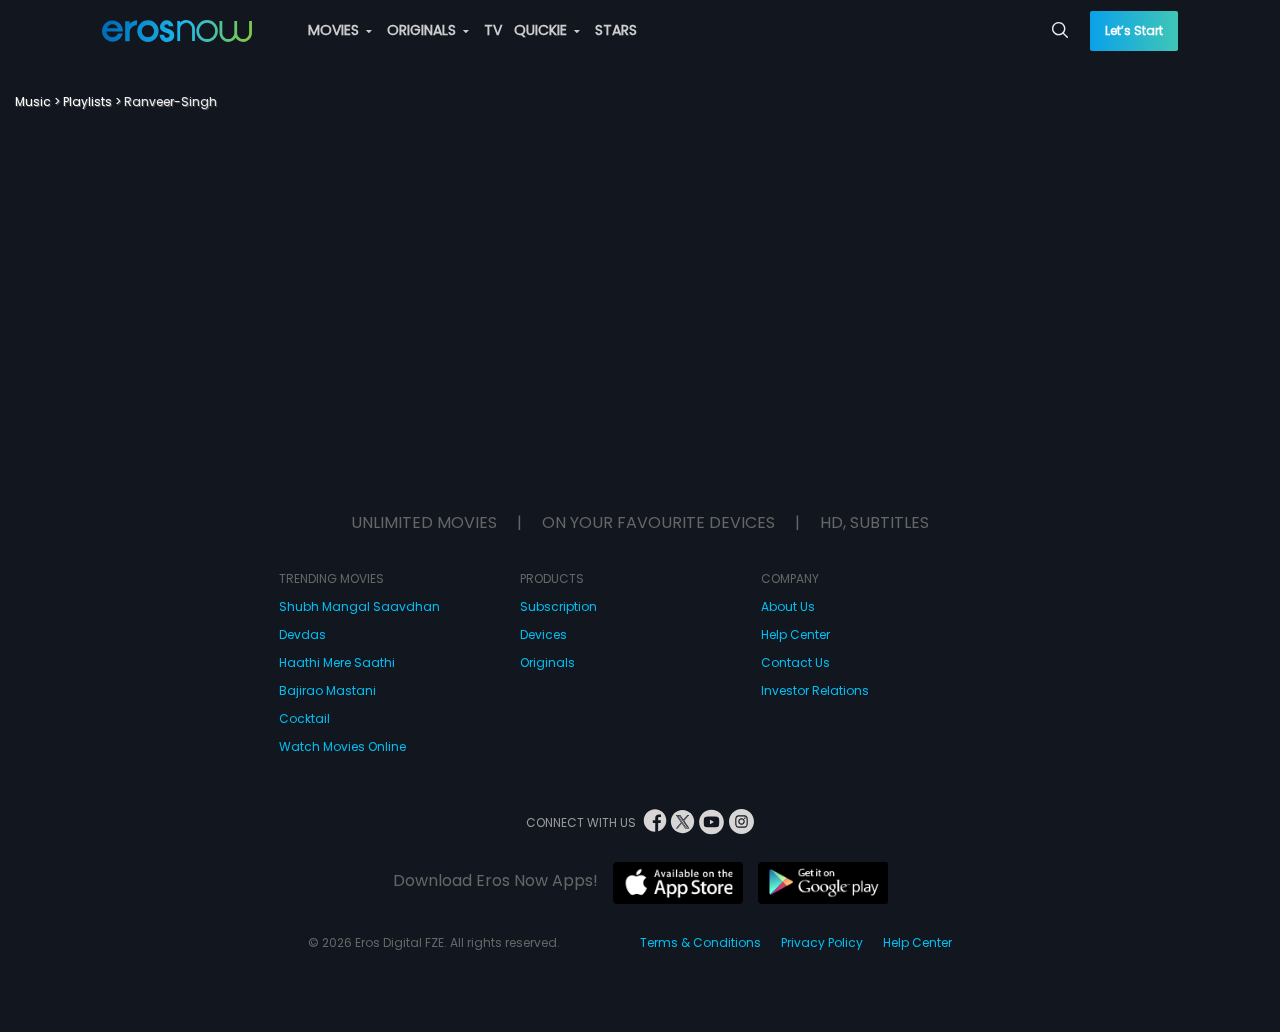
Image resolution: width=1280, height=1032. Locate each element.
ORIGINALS (423, 30)
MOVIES (335, 30)
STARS (616, 30)
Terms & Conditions (700, 942)
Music (33, 101)
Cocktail (304, 718)
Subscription (558, 606)
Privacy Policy (822, 942)
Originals (547, 662)
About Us (788, 606)
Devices (543, 634)
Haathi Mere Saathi (337, 662)
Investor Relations (815, 690)
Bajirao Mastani (327, 690)
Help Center (795, 634)
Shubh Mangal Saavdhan (359, 606)
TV (493, 30)
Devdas (302, 634)
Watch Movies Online (342, 746)
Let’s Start (1134, 30)
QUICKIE (542, 30)
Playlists (87, 101)
